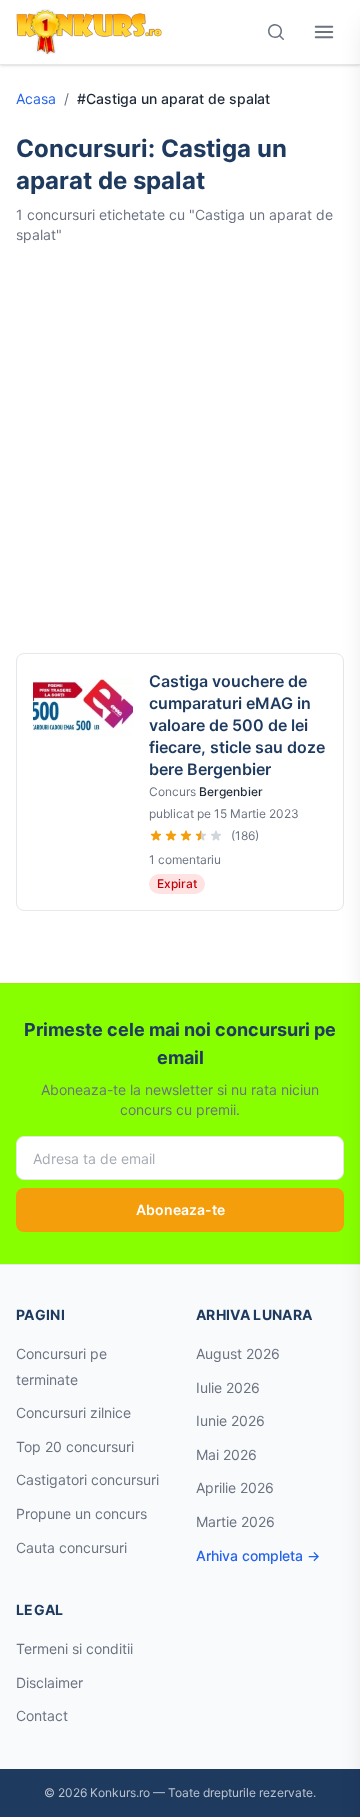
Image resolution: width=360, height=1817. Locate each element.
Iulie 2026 (228, 1387)
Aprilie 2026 (235, 1487)
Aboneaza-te (180, 1209)
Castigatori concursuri (87, 1479)
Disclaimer (49, 1682)
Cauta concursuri (71, 1547)
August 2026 (238, 1353)
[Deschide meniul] (324, 32)
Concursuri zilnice (73, 1412)
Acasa (36, 98)
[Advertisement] (180, 449)
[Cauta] (276, 32)
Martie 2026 (235, 1521)
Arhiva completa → (258, 1555)
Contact (42, 1715)
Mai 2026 (226, 1454)
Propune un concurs (81, 1513)
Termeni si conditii (74, 1648)
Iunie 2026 (230, 1420)
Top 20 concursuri (75, 1446)
